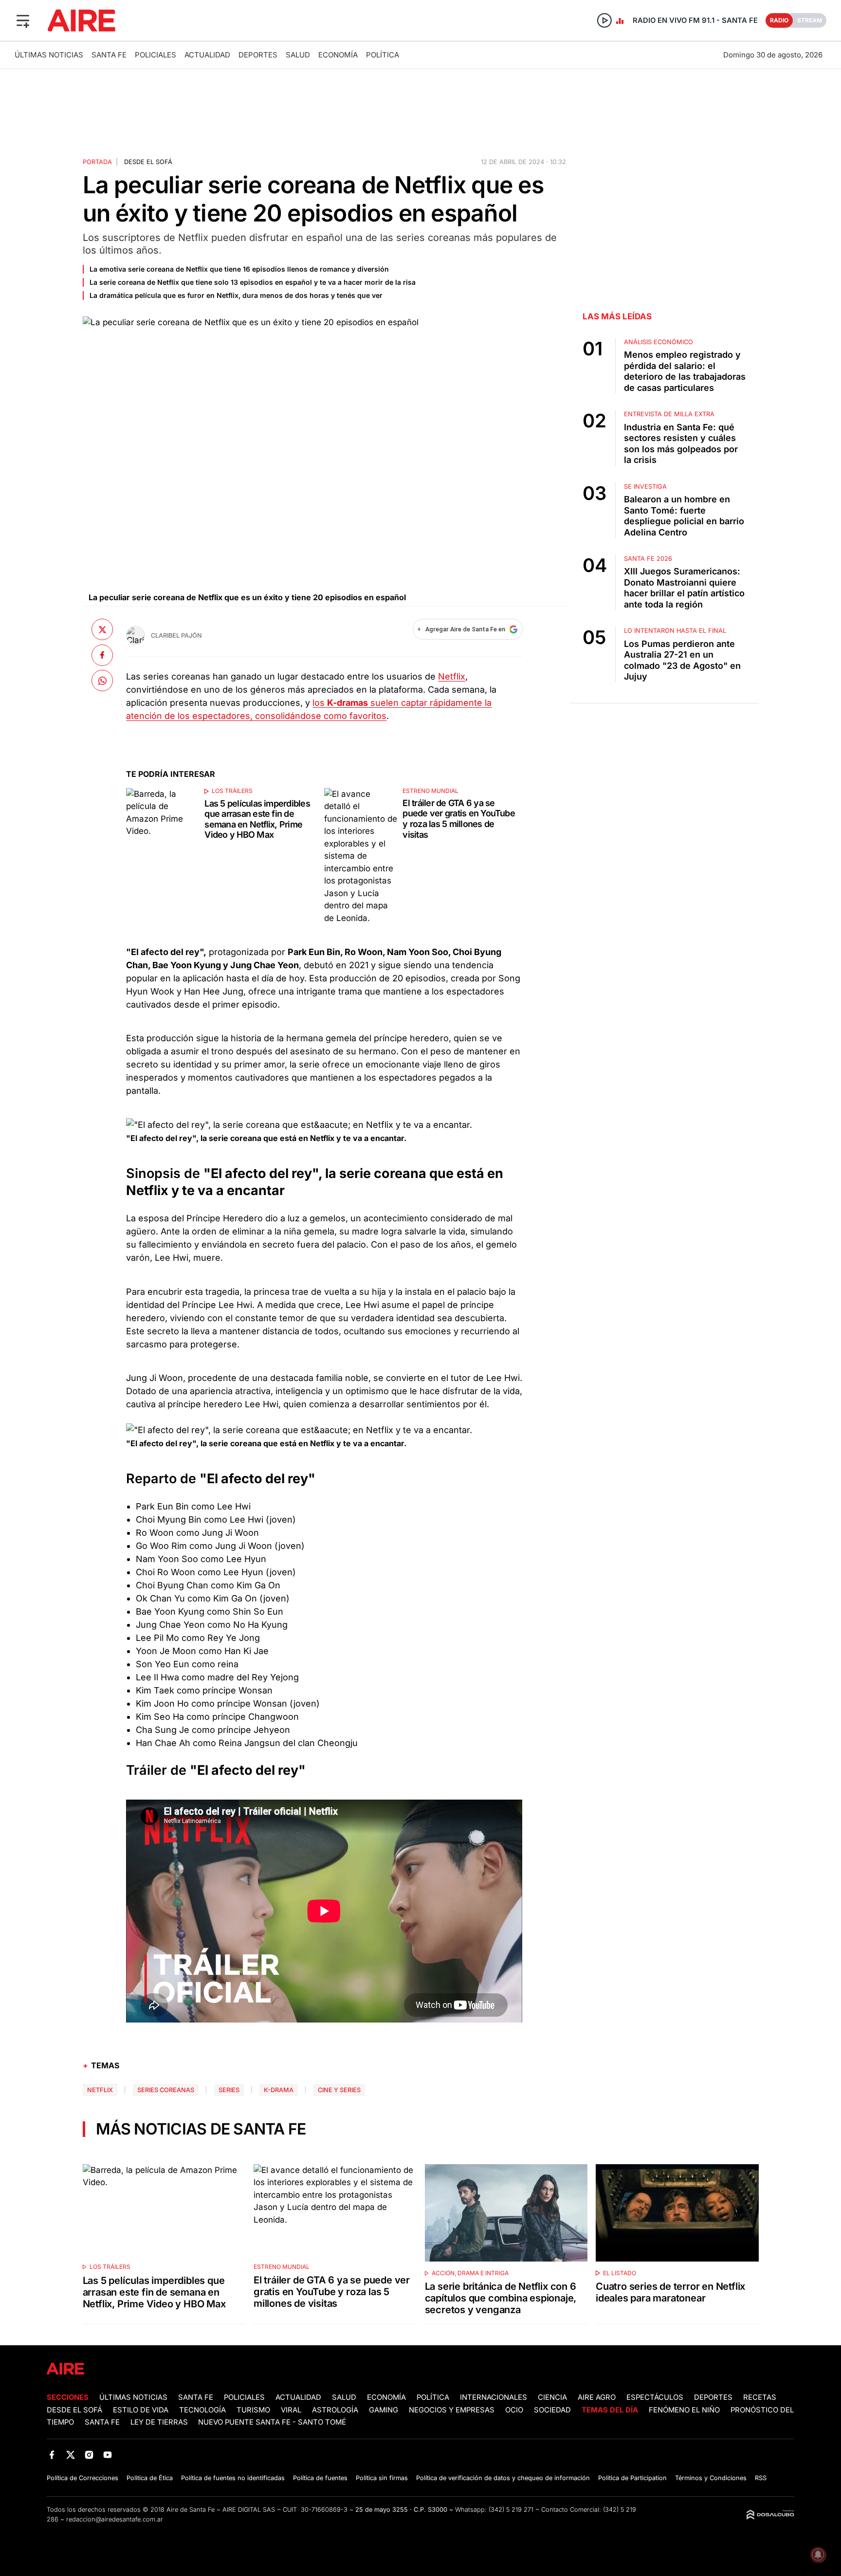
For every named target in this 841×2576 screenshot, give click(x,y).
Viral (291, 2410)
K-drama (279, 2090)
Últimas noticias (49, 55)
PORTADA (97, 162)
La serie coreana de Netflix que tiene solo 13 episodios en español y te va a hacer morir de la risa (253, 282)
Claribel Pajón (176, 635)
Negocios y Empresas (452, 2410)
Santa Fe (109, 55)
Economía (338, 55)
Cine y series (339, 2090)
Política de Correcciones (82, 2478)
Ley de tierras (160, 2422)
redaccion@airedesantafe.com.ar (115, 2519)
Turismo (253, 2410)
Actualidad (207, 55)
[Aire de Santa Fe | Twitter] (70, 2455)
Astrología (335, 2410)
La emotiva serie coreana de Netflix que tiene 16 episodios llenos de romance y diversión (239, 269)
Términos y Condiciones (711, 2478)
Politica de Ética (150, 2478)
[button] (23, 20)
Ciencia (552, 2397)
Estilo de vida (141, 2410)
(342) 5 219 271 (511, 2510)
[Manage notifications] (818, 2555)
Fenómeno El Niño (684, 2410)
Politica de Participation (632, 2478)
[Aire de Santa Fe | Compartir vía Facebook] (102, 655)
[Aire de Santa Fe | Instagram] (89, 2455)
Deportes (258, 55)
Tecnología (202, 2410)
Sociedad (552, 2410)
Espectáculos (655, 2397)
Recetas (760, 2397)
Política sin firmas (382, 2478)
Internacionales (494, 2397)
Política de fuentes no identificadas (233, 2478)
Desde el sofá (148, 162)
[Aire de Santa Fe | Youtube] (108, 2455)
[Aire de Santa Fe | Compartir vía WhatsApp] (102, 681)
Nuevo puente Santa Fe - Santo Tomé (272, 2422)
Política (383, 55)
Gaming (384, 2410)
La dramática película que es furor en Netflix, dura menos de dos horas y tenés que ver (236, 295)
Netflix (452, 676)
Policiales (155, 55)
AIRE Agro (597, 2397)
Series (229, 2090)
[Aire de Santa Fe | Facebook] (52, 2455)
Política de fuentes (320, 2478)
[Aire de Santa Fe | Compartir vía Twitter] (102, 629)
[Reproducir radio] (604, 20)
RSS (761, 2478)
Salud (298, 55)
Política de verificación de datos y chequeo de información (503, 2478)
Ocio (514, 2410)
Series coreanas (166, 2090)
